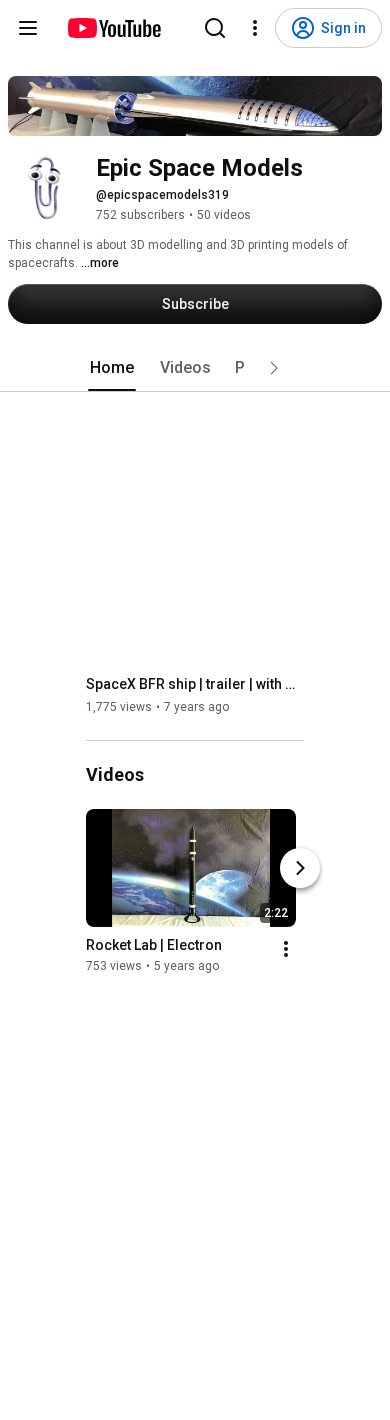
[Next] (300, 868)
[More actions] (286, 949)
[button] (274, 368)
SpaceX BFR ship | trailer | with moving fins (195, 684)
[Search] (215, 28)
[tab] (112, 368)
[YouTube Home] (113, 28)
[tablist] (195, 368)
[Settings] (255, 28)
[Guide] (28, 28)
